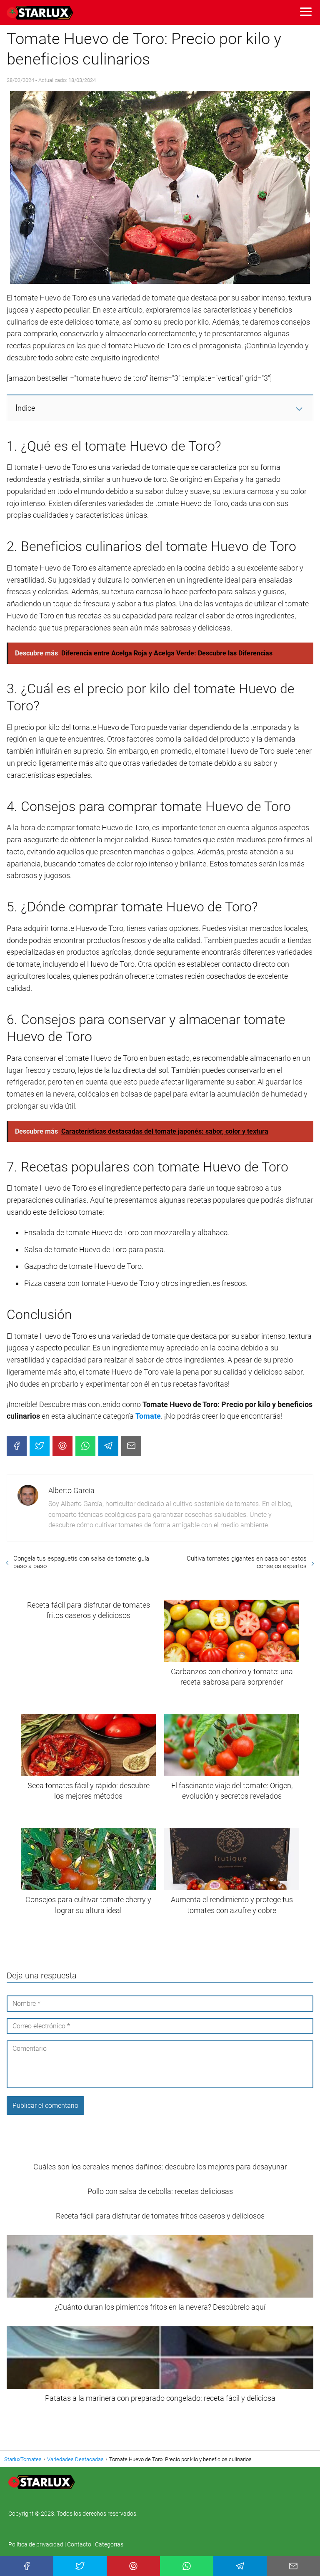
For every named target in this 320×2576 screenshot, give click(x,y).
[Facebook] (17, 1446)
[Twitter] (40, 1446)
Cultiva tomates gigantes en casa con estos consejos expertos (247, 1562)
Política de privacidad (36, 2544)
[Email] (131, 1446)
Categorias (109, 2544)
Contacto (79, 2544)
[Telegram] (108, 1446)
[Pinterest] (62, 1446)
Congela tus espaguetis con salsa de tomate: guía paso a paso (81, 1562)
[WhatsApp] (85, 1446)
